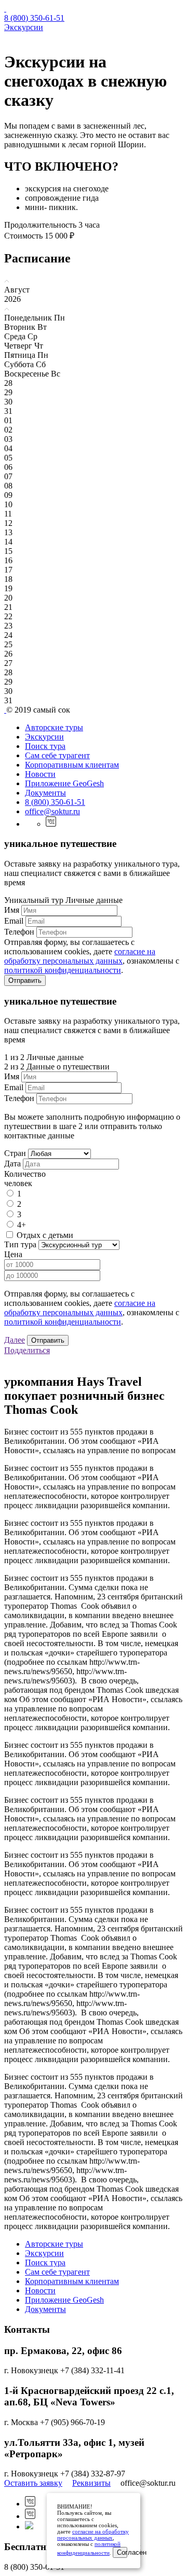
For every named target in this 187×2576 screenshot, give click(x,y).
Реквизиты (91, 2483)
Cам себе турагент (57, 755)
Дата (12, 1164)
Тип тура (20, 1244)
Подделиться (27, 1350)
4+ (22, 1225)
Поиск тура (45, 746)
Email (14, 921)
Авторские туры (54, 727)
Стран (15, 1153)
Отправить (25, 980)
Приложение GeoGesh (64, 783)
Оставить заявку (33, 2483)
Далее (15, 1340)
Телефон (19, 932)
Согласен (122, 2552)
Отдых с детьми (45, 1235)
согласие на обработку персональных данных (80, 956)
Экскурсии (24, 27)
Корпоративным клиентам (72, 765)
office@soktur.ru (52, 811)
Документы (45, 793)
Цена (13, 1254)
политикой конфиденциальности (63, 970)
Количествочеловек (25, 1179)
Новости (40, 774)
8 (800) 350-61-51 (34, 18)
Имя (12, 910)
